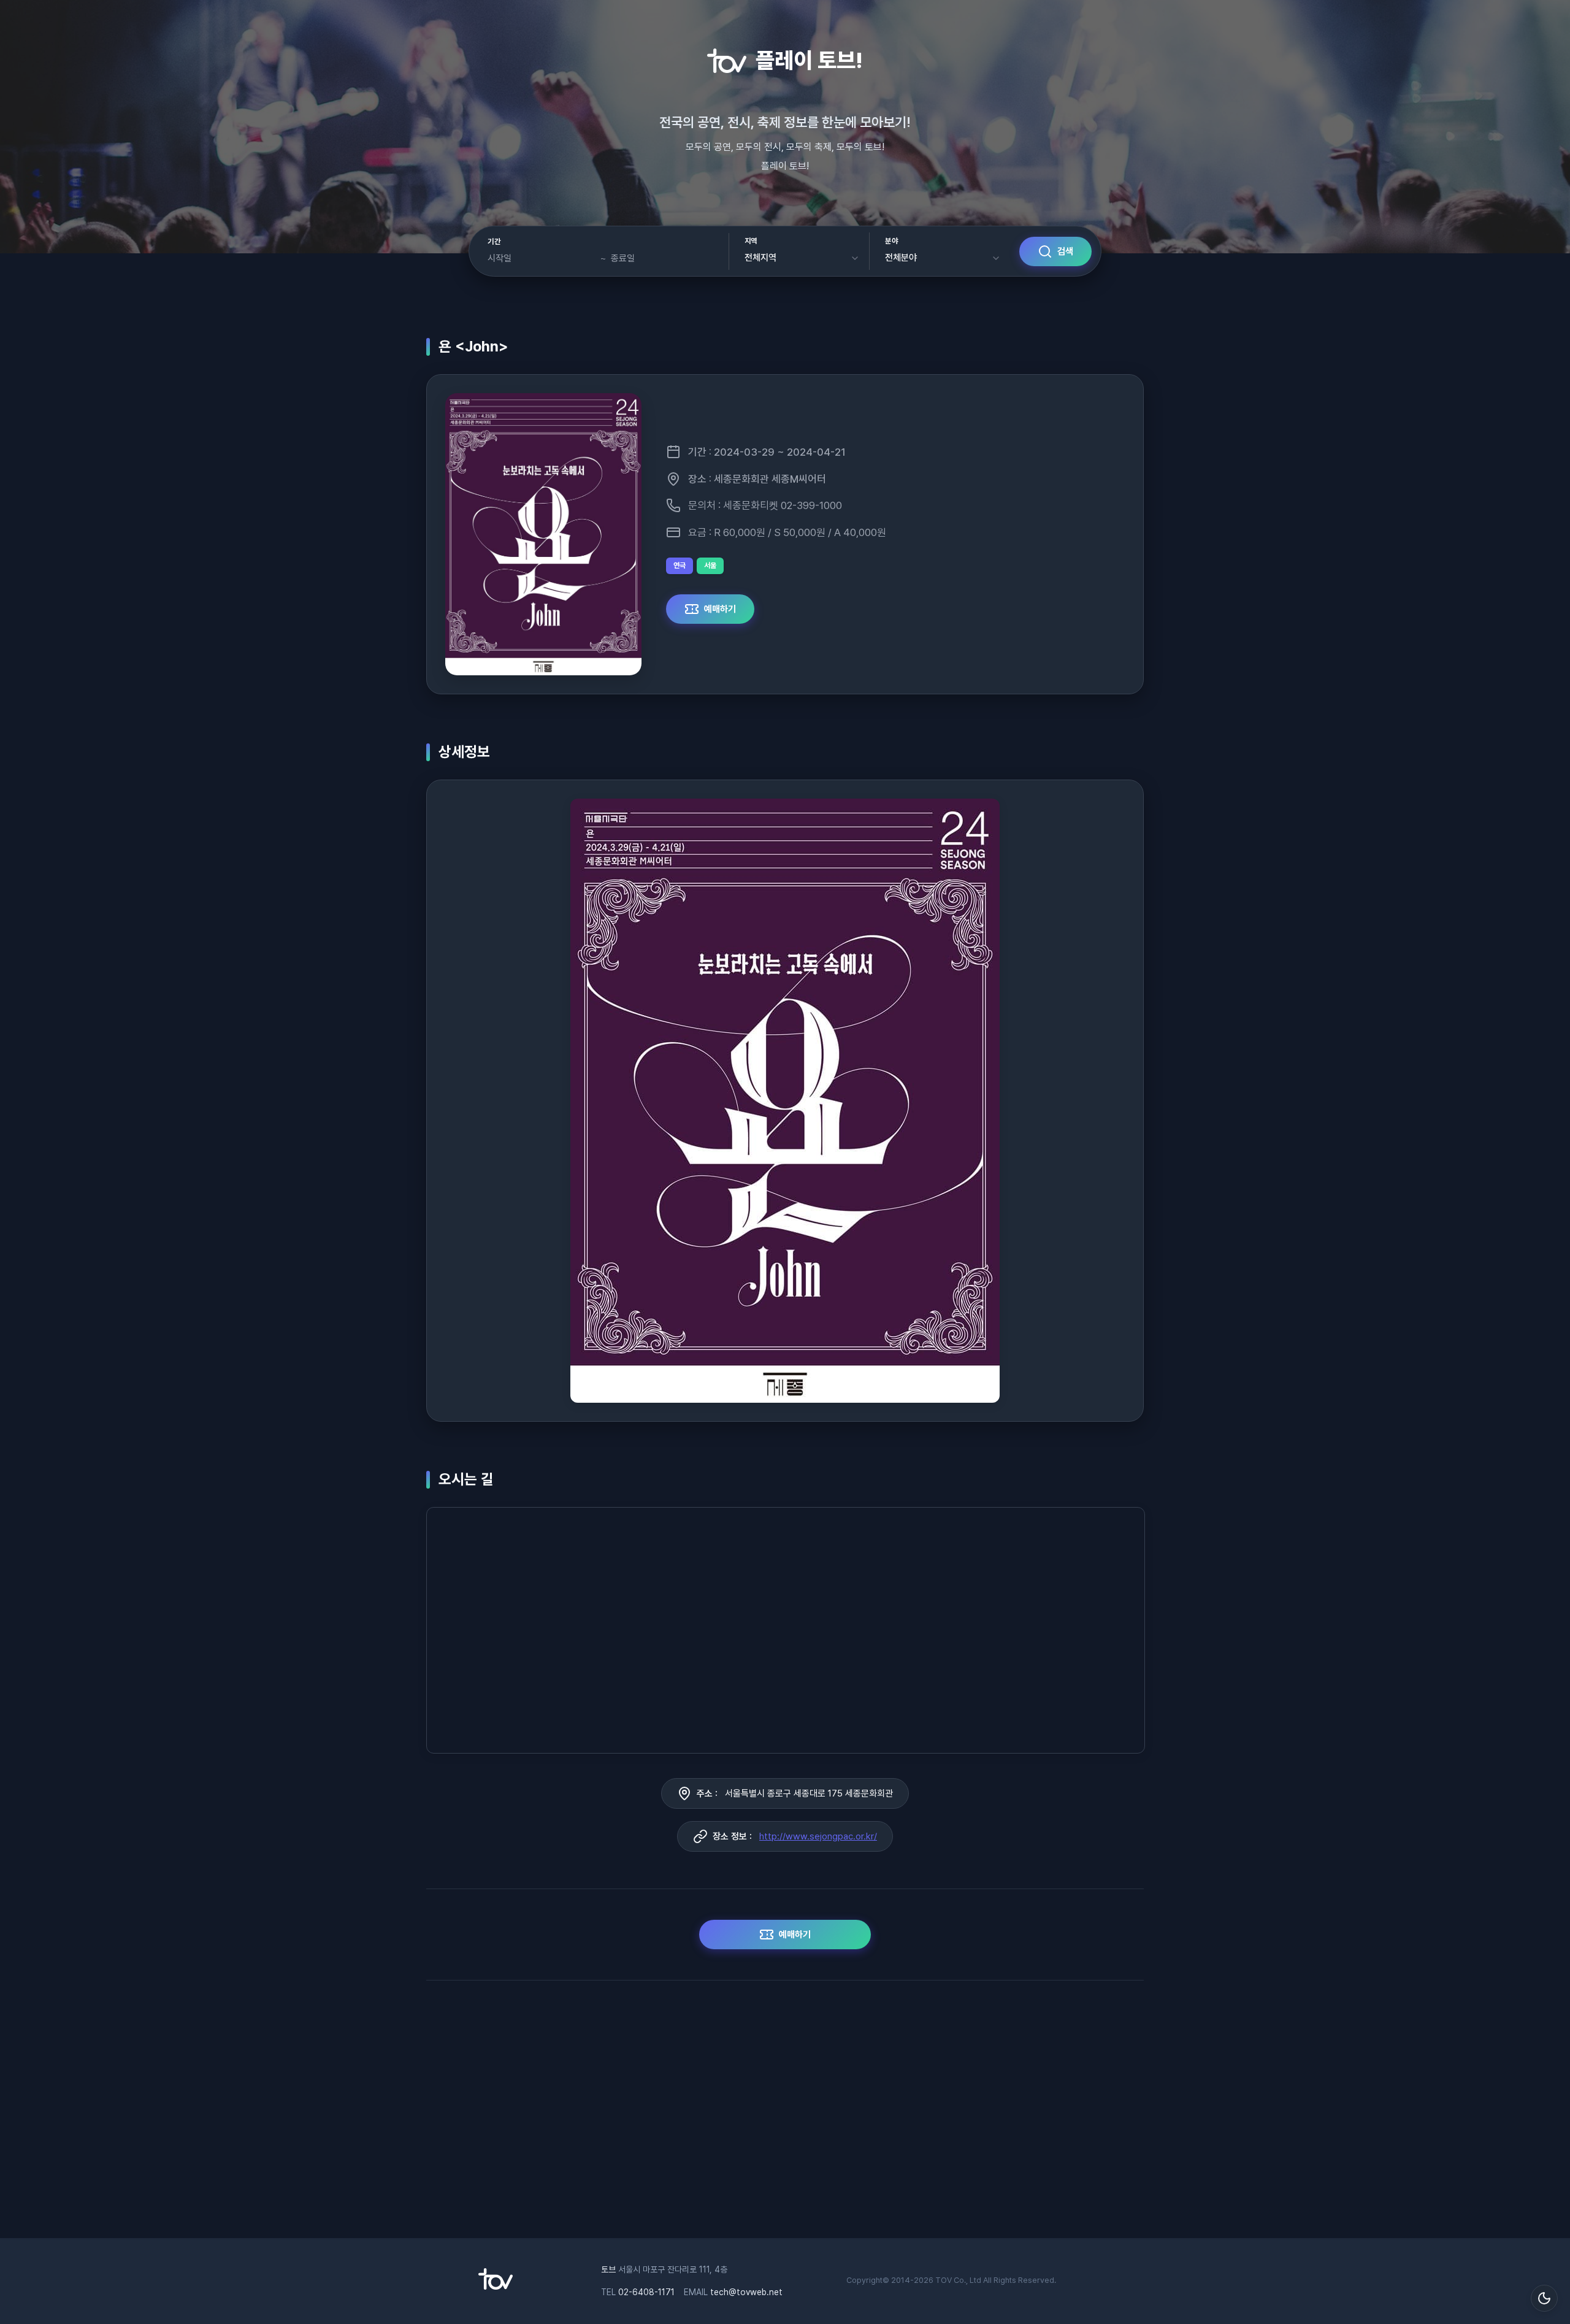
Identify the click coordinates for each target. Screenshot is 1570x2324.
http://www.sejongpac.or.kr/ (818, 1836)
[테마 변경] (1544, 2298)
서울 (710, 566)
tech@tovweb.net (746, 2292)
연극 (680, 566)
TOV (944, 2280)
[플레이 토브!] (496, 2287)
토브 (608, 2269)
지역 (751, 241)
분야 (891, 241)
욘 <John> (473, 346)
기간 (494, 242)
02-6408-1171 (646, 2292)
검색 (1065, 251)
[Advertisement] (785, 2115)
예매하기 (720, 609)
